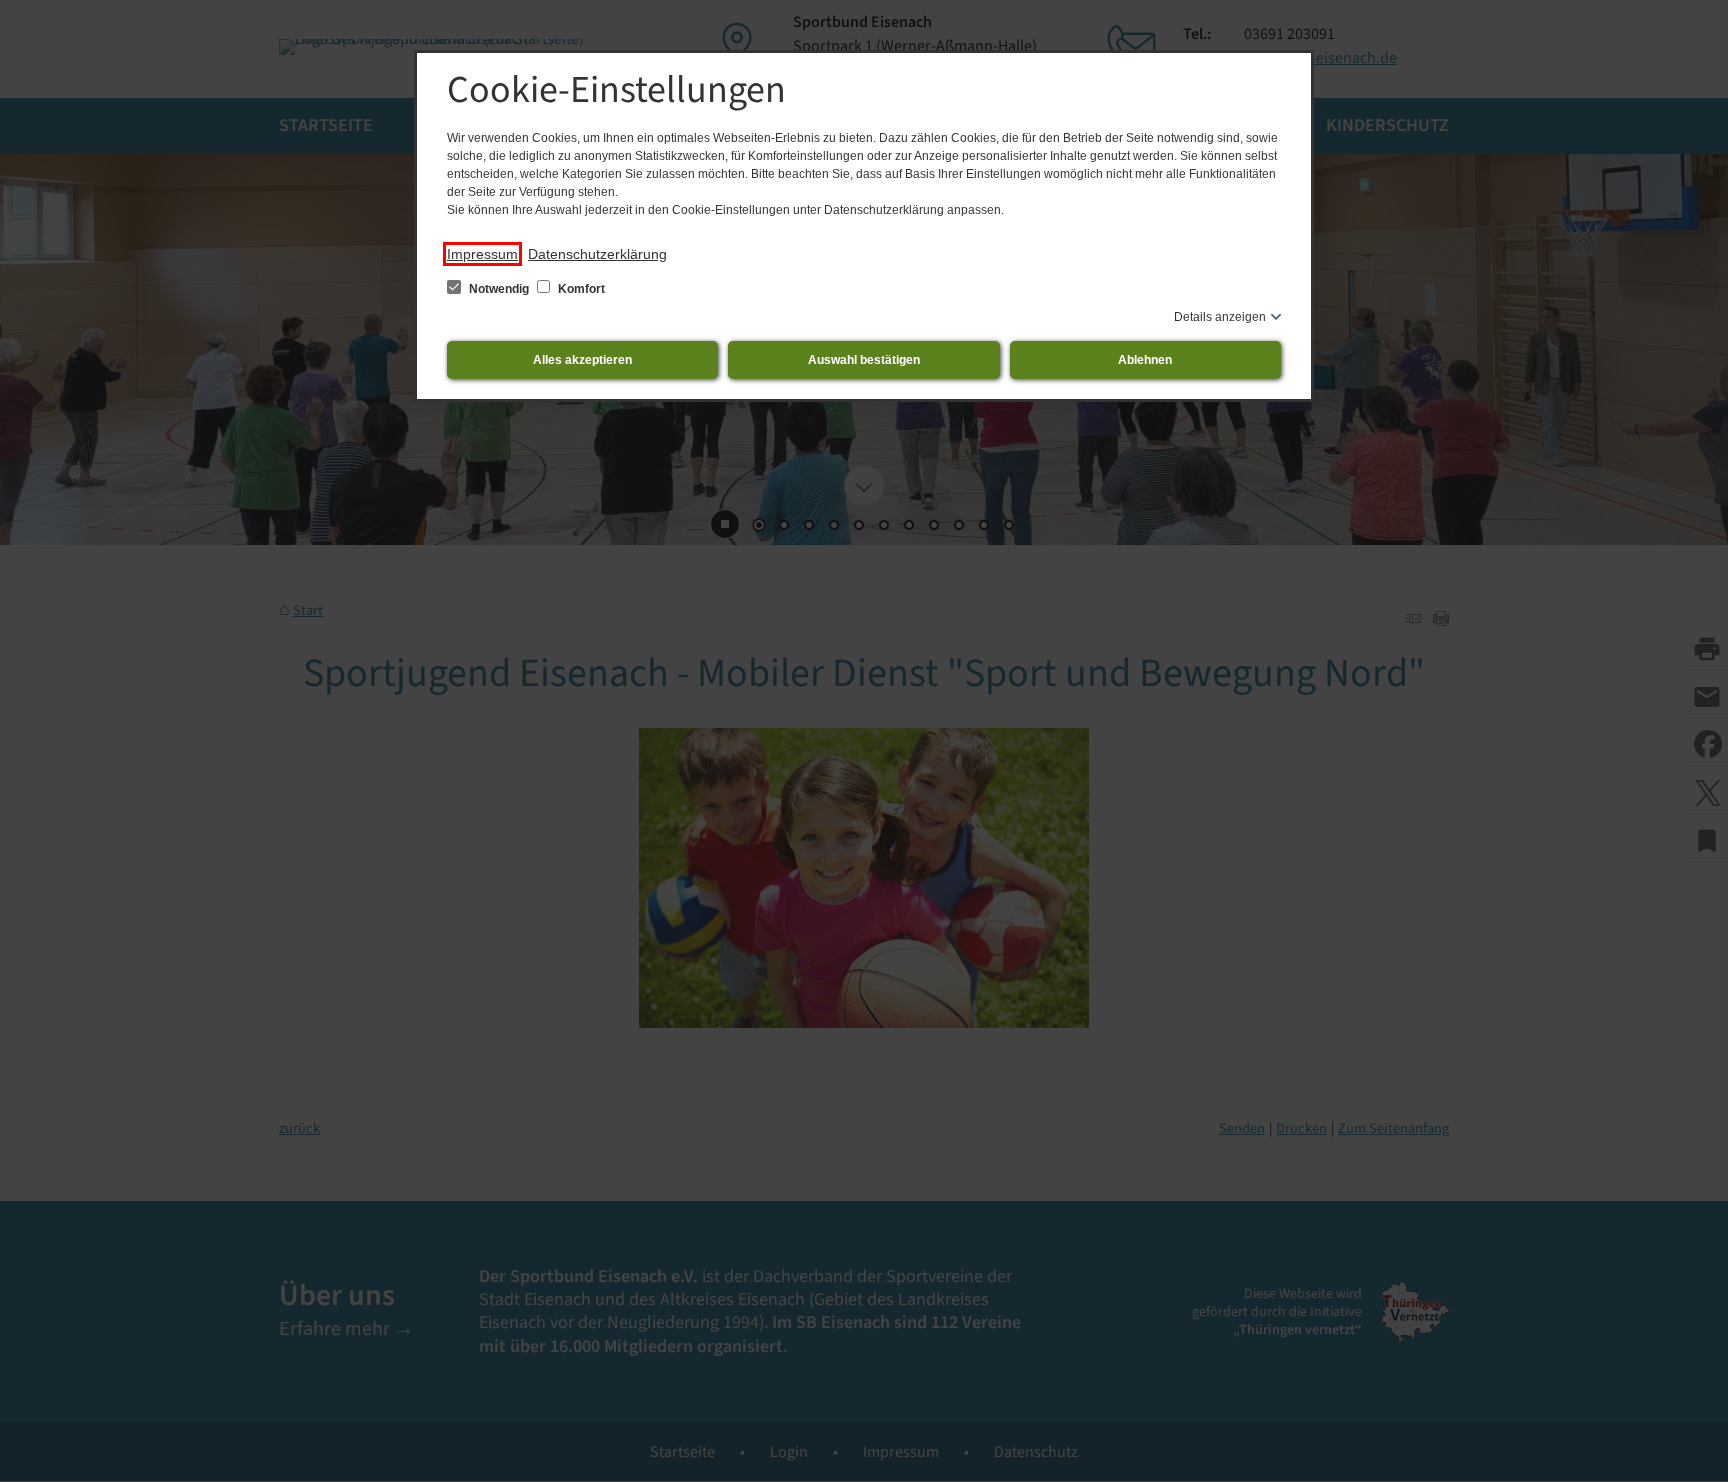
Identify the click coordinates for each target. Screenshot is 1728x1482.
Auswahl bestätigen (864, 360)
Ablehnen (1145, 360)
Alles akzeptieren (582, 360)
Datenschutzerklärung (597, 254)
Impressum (482, 254)
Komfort (580, 289)
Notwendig (499, 289)
